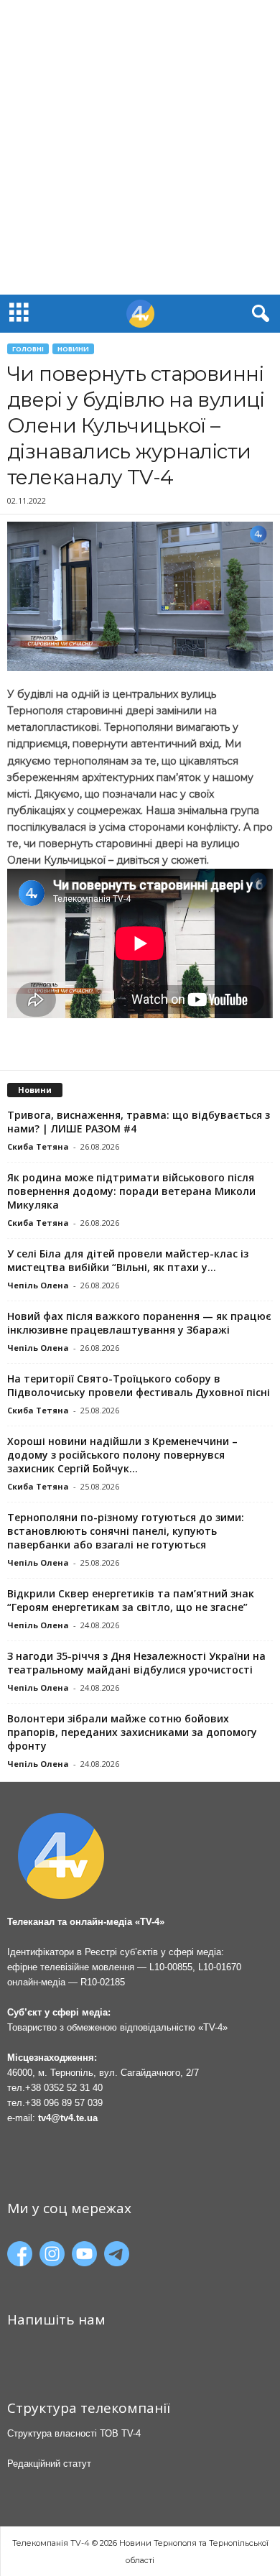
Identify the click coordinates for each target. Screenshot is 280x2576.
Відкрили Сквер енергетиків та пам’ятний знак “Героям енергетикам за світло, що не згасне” (131, 1600)
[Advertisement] (140, 147)
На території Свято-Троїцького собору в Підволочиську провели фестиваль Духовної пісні (139, 1385)
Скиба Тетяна (38, 1146)
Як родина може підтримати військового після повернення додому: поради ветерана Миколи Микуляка (131, 1191)
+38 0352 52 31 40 (64, 2088)
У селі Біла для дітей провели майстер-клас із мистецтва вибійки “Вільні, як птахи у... (128, 1260)
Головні (28, 349)
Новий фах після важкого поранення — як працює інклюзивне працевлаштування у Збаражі (139, 1323)
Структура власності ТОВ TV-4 (74, 2433)
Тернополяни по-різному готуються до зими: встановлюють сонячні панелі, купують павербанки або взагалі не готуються (126, 1531)
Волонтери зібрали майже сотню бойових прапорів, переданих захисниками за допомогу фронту (132, 1732)
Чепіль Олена (38, 1285)
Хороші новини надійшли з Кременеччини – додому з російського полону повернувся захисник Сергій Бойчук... (122, 1455)
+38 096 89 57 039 (64, 2103)
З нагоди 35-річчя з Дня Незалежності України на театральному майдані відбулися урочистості (136, 1663)
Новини (73, 349)
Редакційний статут (49, 2464)
